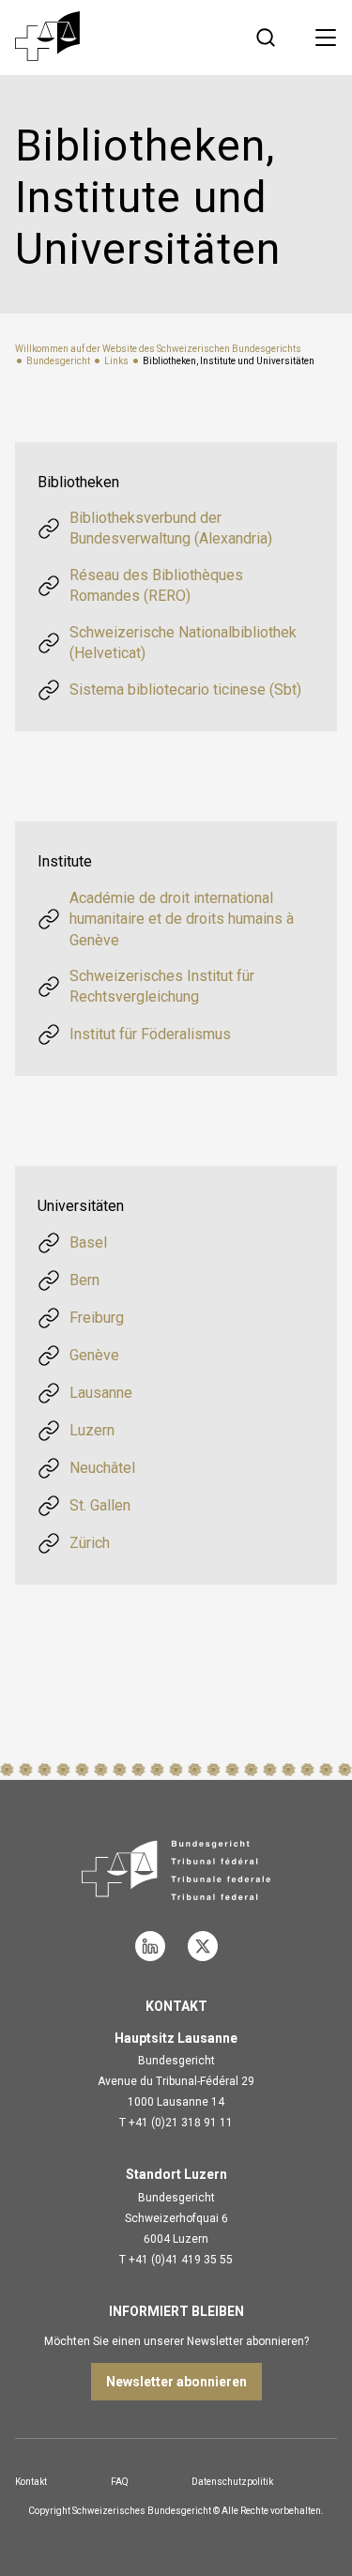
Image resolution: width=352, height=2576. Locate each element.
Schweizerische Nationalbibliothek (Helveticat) (183, 643)
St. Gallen (100, 1505)
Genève (94, 1355)
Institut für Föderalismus (150, 1034)
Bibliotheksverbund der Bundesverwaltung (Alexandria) (171, 528)
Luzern (92, 1430)
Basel (88, 1242)
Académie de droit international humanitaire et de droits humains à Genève (182, 919)
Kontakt (31, 2482)
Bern (84, 1280)
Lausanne (101, 1393)
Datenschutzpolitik (232, 2482)
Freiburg (97, 1318)
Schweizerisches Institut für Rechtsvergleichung (162, 986)
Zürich (90, 1543)
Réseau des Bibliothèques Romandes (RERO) (156, 585)
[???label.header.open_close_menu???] (326, 38)
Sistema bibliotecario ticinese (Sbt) (185, 690)
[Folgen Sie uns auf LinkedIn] (150, 1946)
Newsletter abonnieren (176, 2382)
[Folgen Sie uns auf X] (203, 1946)
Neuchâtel (102, 1468)
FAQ (120, 2482)
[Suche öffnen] (266, 38)
